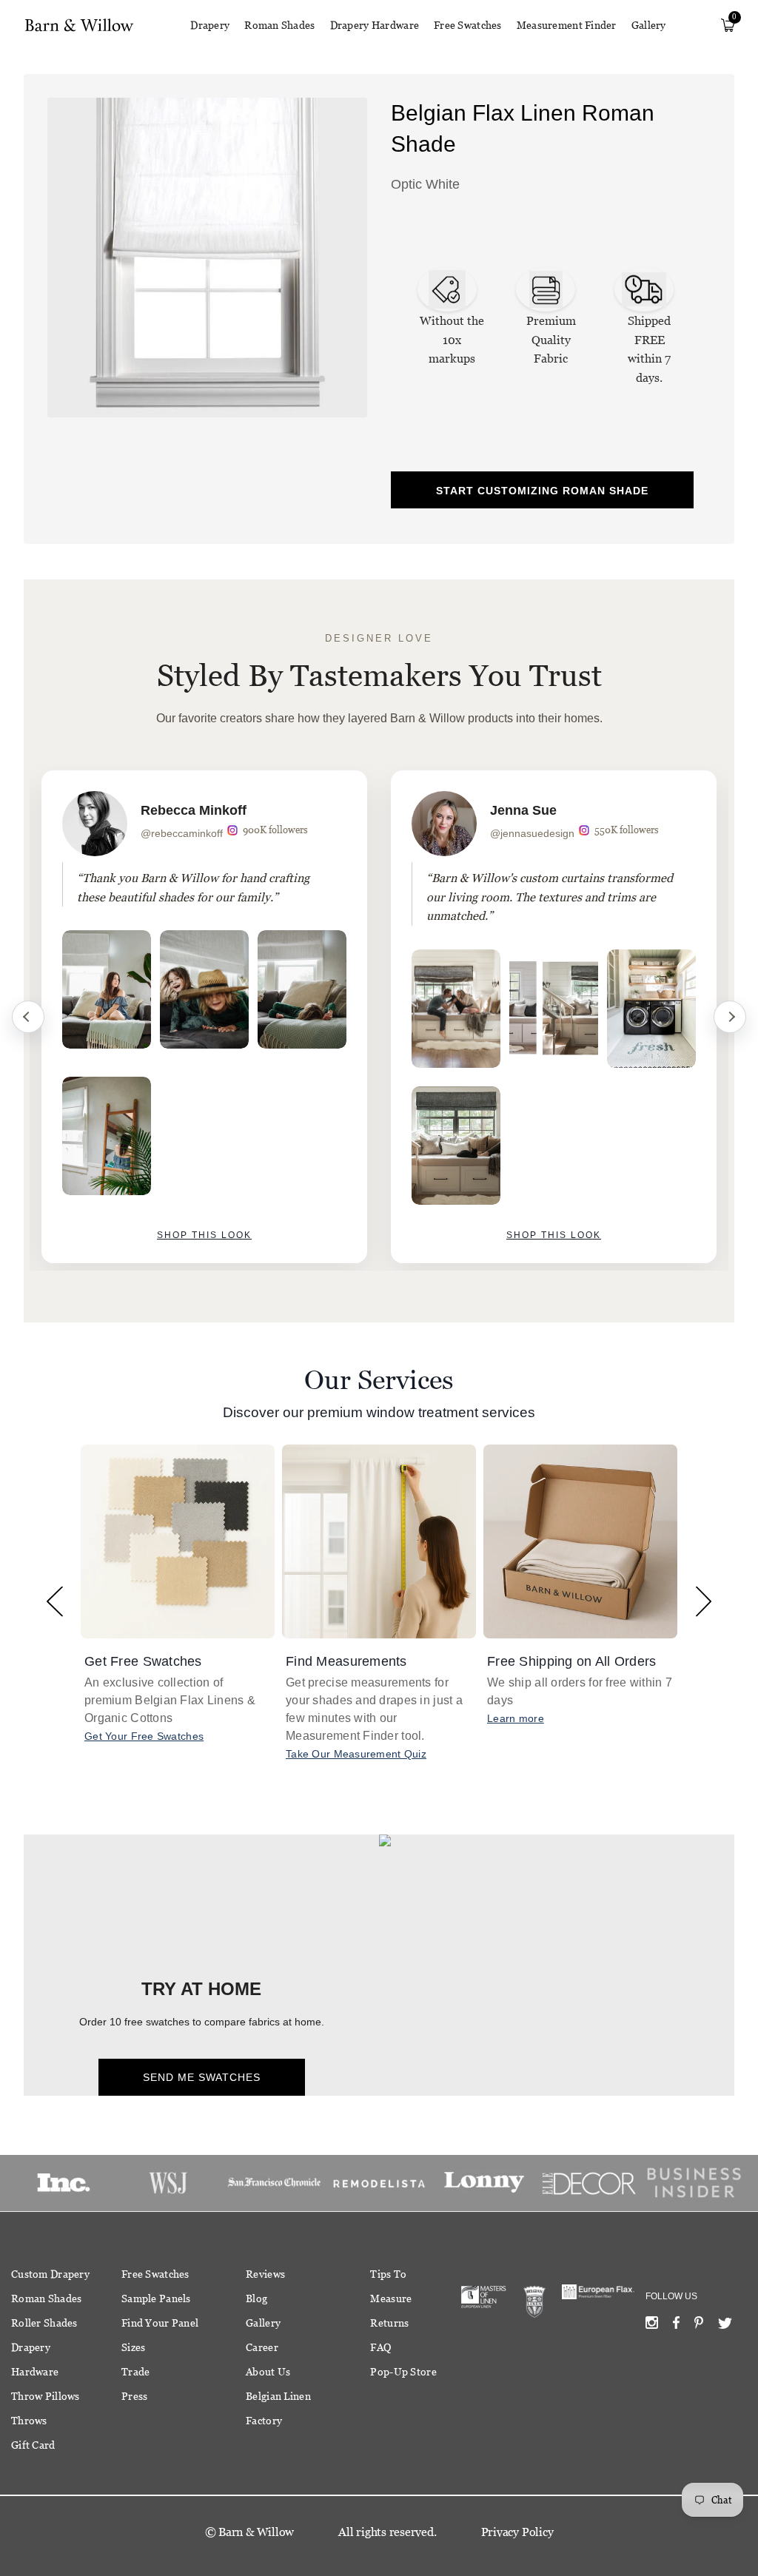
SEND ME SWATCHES (202, 2077)
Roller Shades (44, 2323)
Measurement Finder (567, 25)
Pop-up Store (403, 2372)
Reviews (265, 2274)
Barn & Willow (256, 2532)
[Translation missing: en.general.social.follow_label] (652, 2326)
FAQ (380, 2347)
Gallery (649, 25)
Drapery (210, 25)
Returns (389, 2323)
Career (262, 2347)
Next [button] (704, 1601)
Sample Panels (156, 2298)
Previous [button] (54, 1601)
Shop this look (204, 1235)
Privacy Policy (517, 2532)
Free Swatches (468, 25)
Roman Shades (279, 25)
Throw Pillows (46, 2396)
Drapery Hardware (375, 25)
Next (730, 1017)
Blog (256, 2298)
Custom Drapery (50, 2274)
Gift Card (33, 2445)
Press (134, 2396)
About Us (268, 2372)
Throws (29, 2421)
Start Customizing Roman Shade (542, 491)
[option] (204, 1017)
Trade (135, 2372)
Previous (28, 1017)
